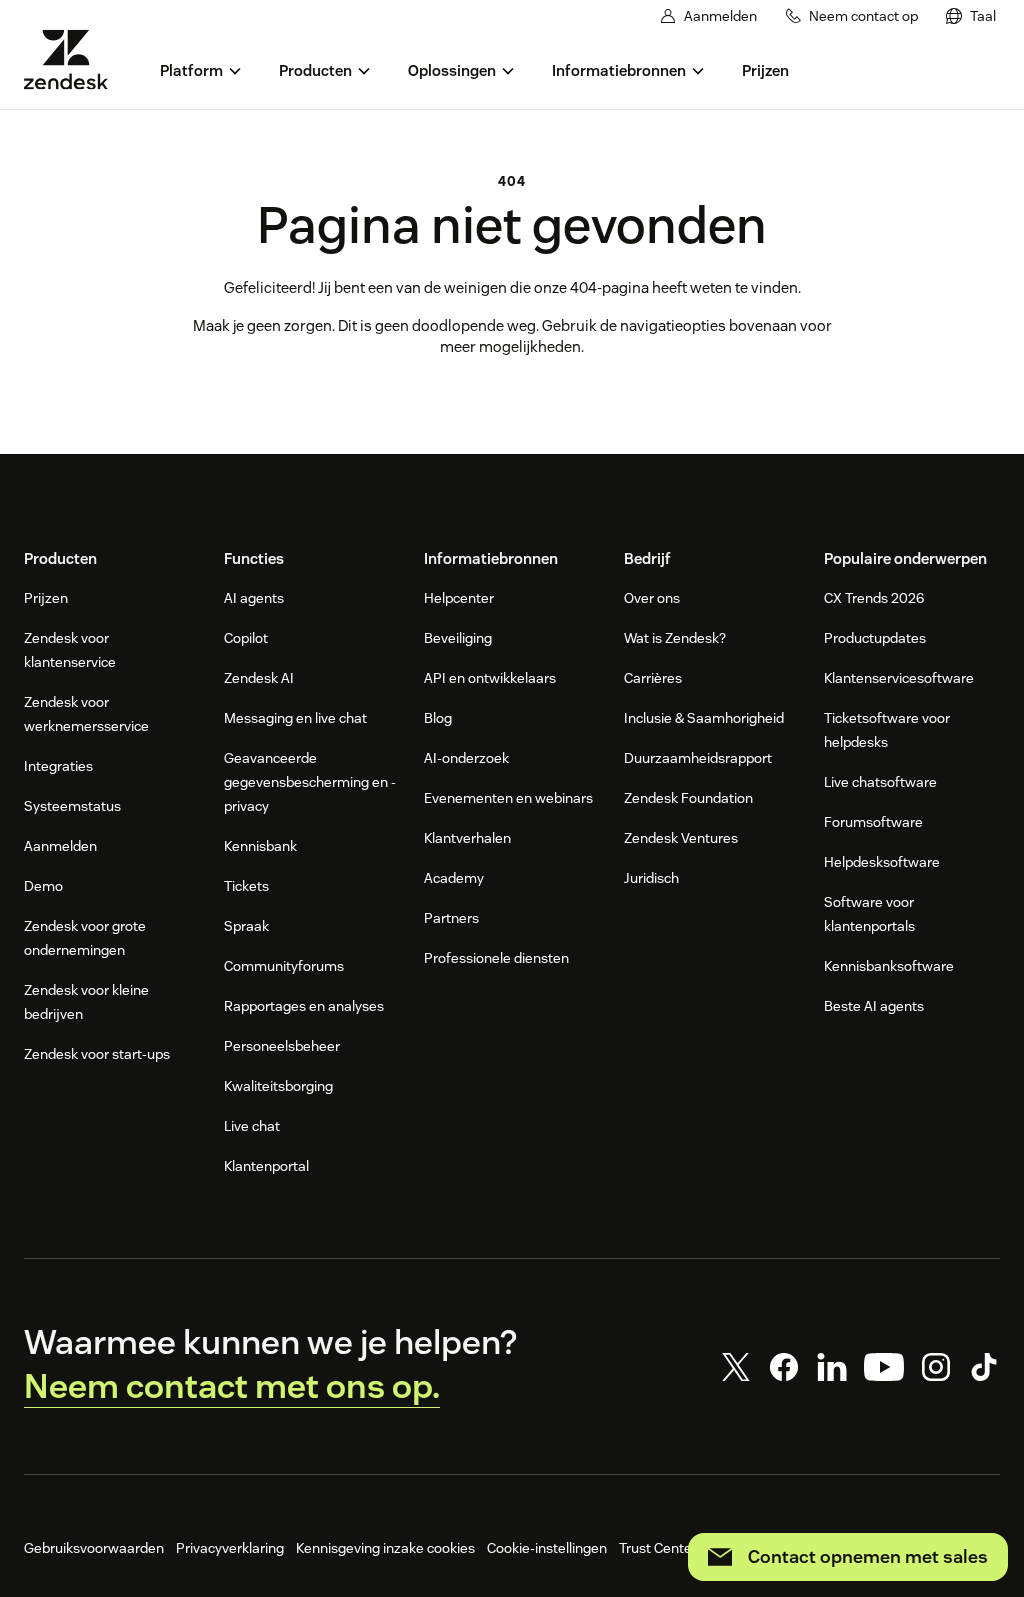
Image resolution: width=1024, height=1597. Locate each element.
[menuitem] (971, 16)
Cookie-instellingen (547, 1548)
